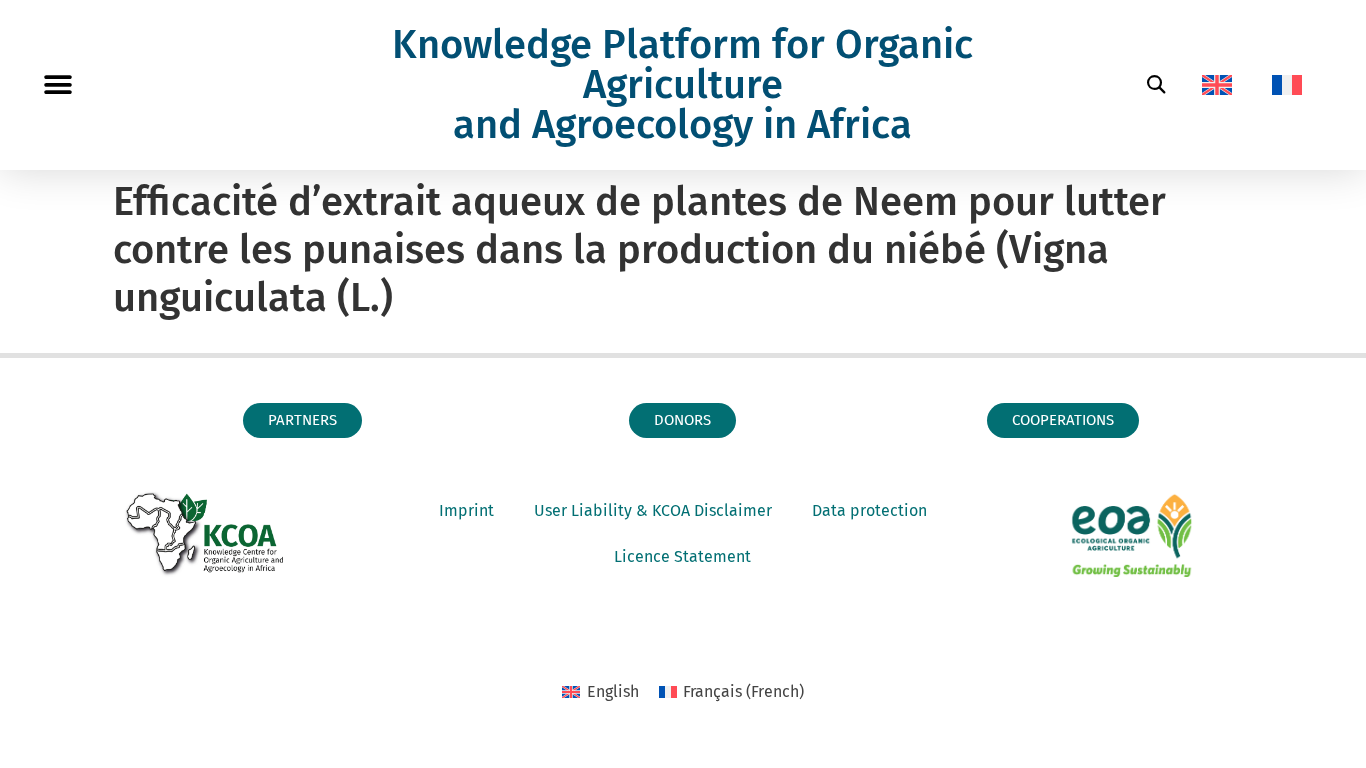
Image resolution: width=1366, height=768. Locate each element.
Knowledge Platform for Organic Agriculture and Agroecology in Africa (682, 85)
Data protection (869, 510)
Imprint (466, 510)
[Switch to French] (1287, 85)
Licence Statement (682, 556)
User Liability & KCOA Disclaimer (653, 510)
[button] (57, 85)
